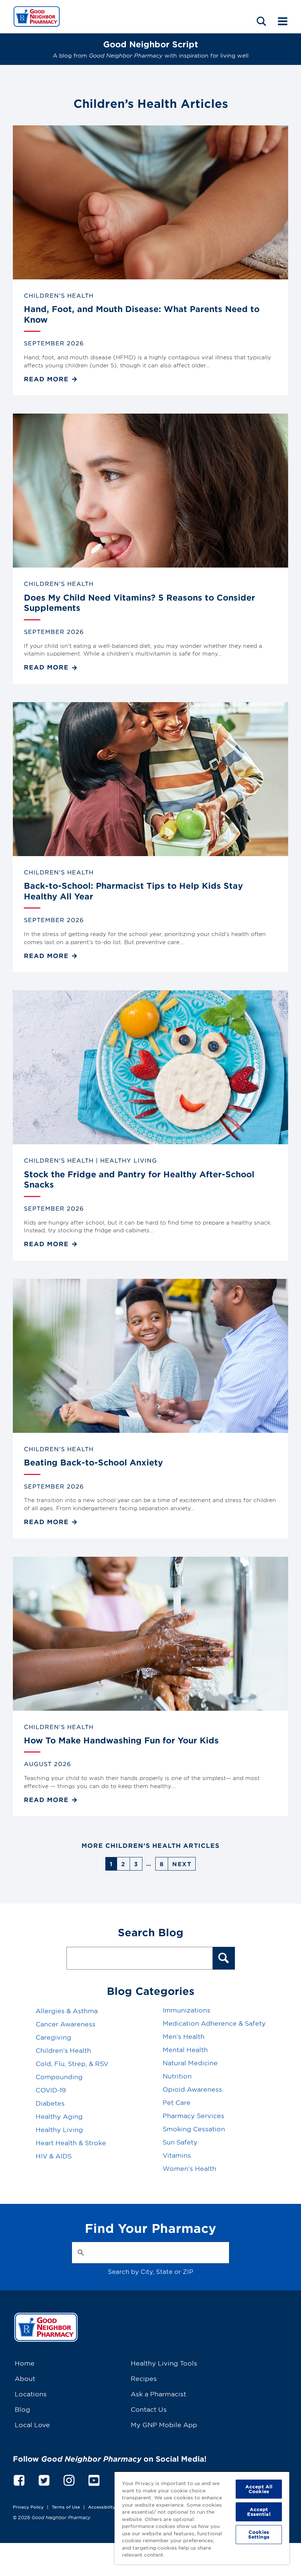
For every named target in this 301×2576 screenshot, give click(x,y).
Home (25, 2363)
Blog (22, 2409)
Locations (31, 2394)
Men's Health (184, 2036)
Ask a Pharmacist (158, 2394)
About (25, 2378)
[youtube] (94, 2479)
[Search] (224, 1958)
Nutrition (177, 2076)
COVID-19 (51, 2090)
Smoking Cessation (194, 2129)
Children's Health (59, 295)
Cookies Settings (259, 2534)
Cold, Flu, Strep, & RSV (72, 2063)
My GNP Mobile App (164, 2424)
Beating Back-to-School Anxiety (93, 1462)
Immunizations (186, 2010)
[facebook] (19, 2479)
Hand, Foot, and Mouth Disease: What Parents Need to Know (142, 314)
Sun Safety (180, 2142)
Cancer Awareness (66, 2024)
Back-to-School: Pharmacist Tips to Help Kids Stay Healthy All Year (133, 891)
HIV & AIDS (54, 2156)
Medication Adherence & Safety (214, 2023)
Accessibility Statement (114, 2507)
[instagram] (69, 2479)
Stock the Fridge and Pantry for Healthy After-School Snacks (139, 1179)
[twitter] (44, 2479)
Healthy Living (129, 1160)
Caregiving (53, 2037)
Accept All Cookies (259, 2489)
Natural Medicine (190, 2063)
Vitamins (177, 2155)
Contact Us (149, 2409)
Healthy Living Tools (164, 2363)
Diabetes (50, 2103)
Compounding (59, 2076)
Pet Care (177, 2102)
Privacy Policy (28, 2507)
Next (182, 1864)
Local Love (32, 2424)
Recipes (144, 2378)
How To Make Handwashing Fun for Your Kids (121, 1740)
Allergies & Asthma (67, 2010)
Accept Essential (259, 2512)
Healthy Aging (59, 2116)
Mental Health (185, 2049)
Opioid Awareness (192, 2089)
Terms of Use (66, 2507)
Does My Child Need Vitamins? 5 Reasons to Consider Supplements (139, 603)
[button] (261, 21)
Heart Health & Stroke (71, 2142)
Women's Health (189, 2168)
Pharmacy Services (193, 2115)
